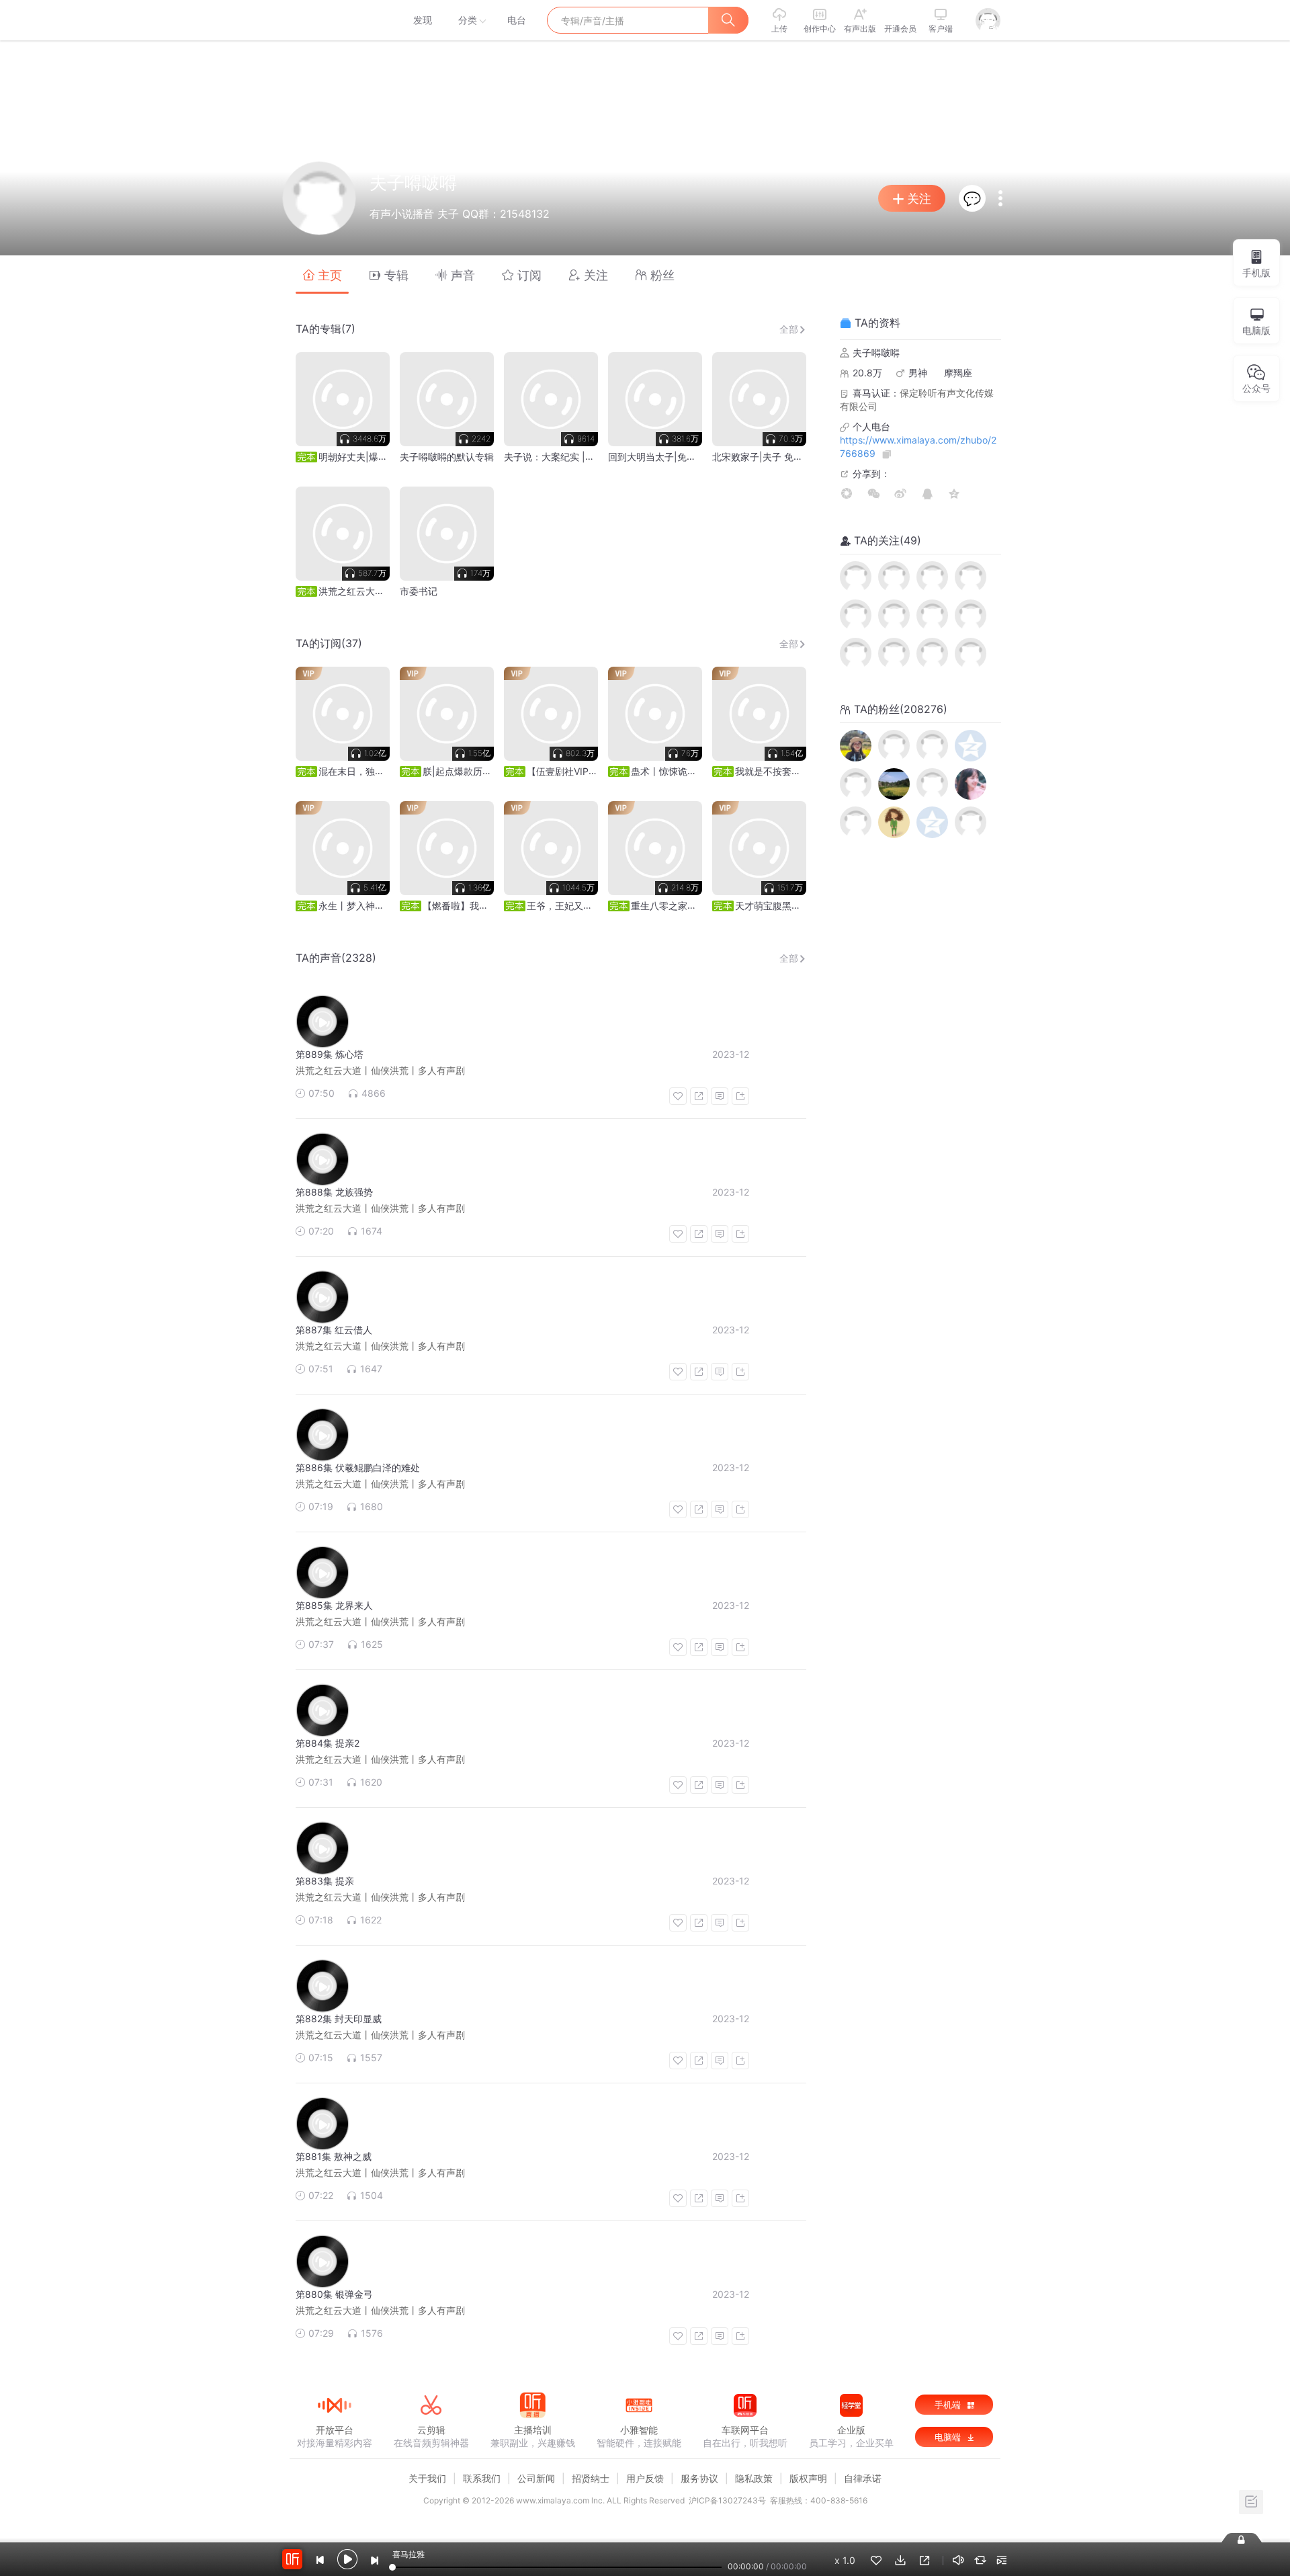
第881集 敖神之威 (334, 2156)
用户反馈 (645, 2478)
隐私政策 (754, 2478)
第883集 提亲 (325, 1881)
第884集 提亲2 (328, 1743)
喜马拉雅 (334, 20)
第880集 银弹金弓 (334, 2294)
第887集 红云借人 (334, 1330)
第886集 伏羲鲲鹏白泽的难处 (358, 1467)
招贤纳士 (591, 2478)
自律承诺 (863, 2478)
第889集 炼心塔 (330, 1054)
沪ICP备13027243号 (727, 2500)
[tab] (322, 275)
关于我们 (427, 2478)
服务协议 (699, 2478)
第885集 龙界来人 (334, 1605)
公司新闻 (536, 2478)
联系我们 (482, 2478)
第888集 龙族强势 (334, 1192)
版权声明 (808, 2478)
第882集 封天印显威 (339, 2019)
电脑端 (949, 2437)
